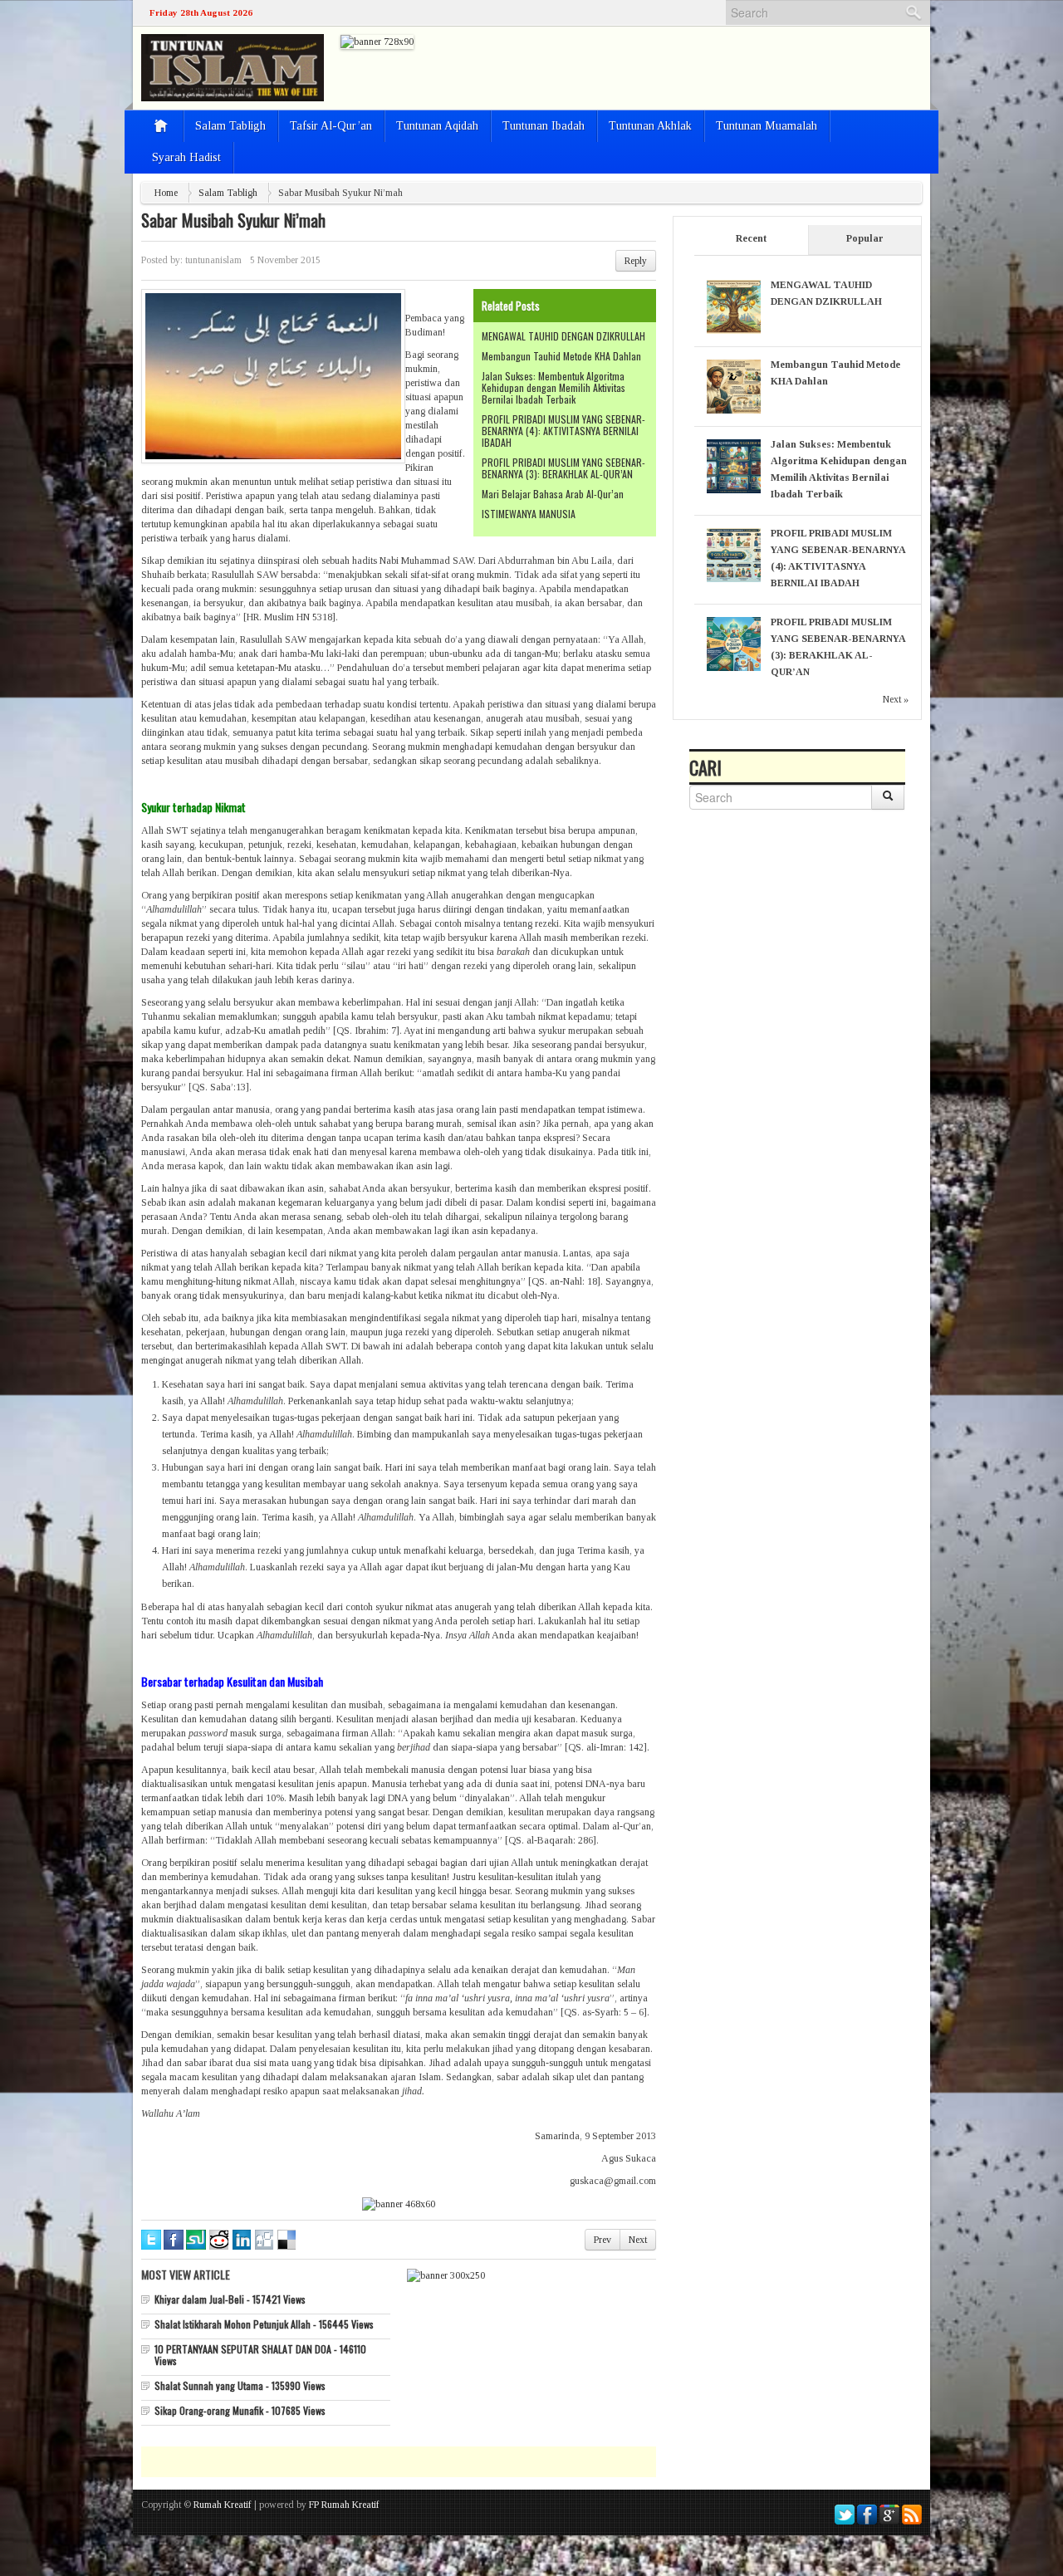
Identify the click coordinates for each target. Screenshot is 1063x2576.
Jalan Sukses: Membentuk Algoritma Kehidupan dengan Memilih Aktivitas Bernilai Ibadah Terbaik (554, 387)
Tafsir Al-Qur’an (331, 126)
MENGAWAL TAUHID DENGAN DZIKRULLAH (563, 336)
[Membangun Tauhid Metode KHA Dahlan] (734, 385)
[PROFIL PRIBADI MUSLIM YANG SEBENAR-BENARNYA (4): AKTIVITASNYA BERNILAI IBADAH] (734, 554)
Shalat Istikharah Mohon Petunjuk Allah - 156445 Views (264, 2324)
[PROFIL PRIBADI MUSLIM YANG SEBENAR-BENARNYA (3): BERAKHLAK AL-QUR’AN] (734, 643)
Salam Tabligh (230, 126)
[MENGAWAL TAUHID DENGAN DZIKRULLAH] (734, 306)
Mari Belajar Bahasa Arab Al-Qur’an (553, 494)
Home (166, 193)
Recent (751, 238)
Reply (636, 261)
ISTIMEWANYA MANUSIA (529, 514)
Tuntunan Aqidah (437, 126)
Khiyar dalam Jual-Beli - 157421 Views (230, 2299)
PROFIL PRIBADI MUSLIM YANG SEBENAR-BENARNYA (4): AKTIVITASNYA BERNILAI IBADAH (563, 431)
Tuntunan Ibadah (544, 126)
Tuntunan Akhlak (650, 126)
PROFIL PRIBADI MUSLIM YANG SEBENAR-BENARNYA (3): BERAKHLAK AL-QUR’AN (563, 468)
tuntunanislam (213, 260)
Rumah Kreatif (223, 2505)
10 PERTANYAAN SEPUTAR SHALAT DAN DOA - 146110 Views (260, 2355)
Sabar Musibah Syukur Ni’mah (233, 220)
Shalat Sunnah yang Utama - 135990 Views (240, 2385)
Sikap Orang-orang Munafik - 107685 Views (240, 2410)
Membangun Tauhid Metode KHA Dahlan (561, 356)
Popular (865, 238)
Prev (603, 2240)
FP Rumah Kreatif (344, 2505)
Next (638, 2240)
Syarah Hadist (186, 157)
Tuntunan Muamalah (767, 126)
